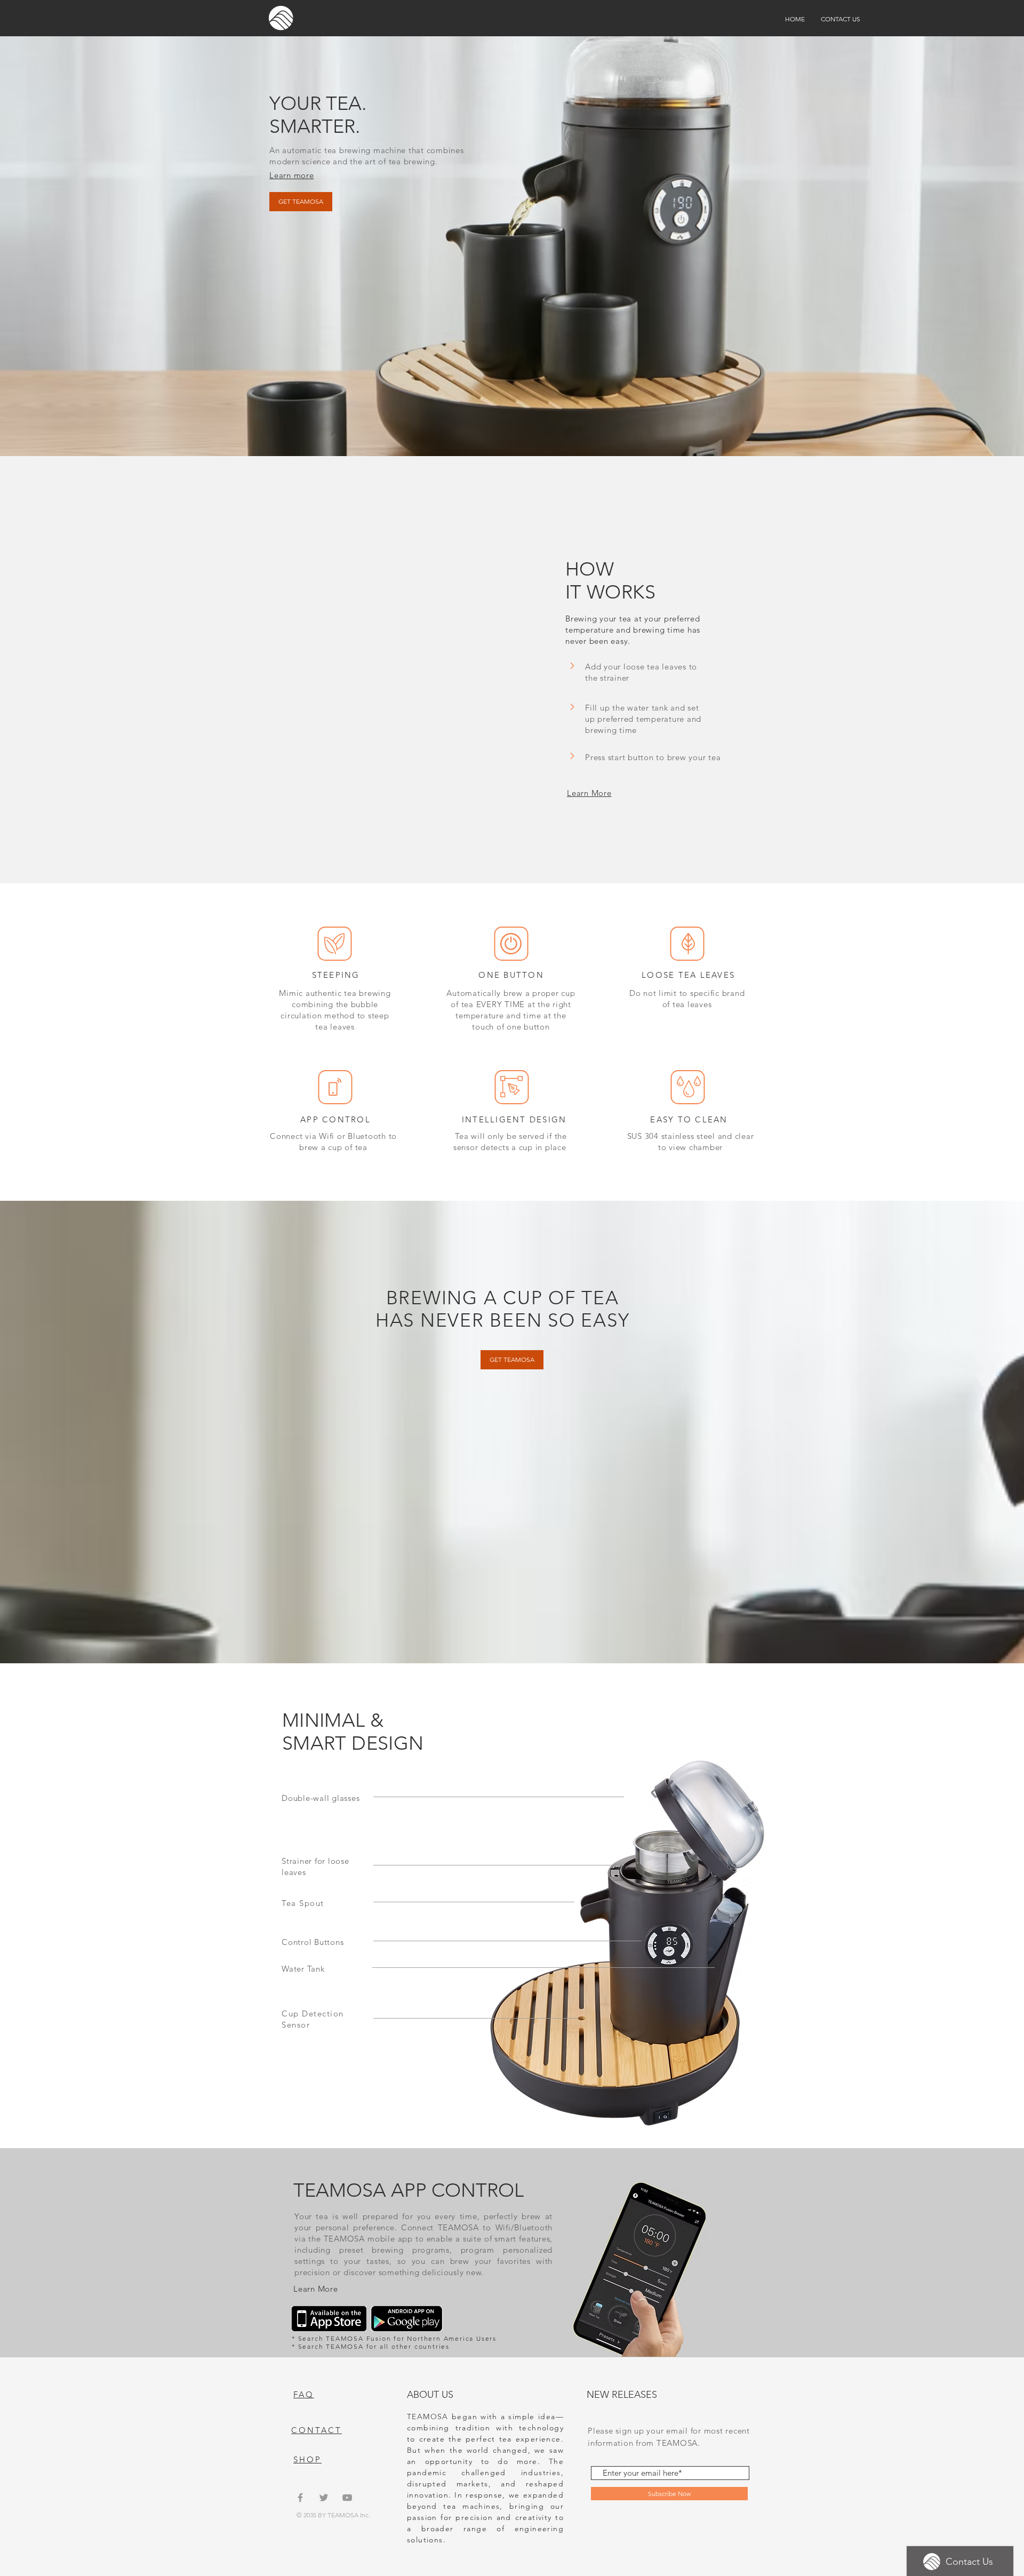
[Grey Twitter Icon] (324, 2498)
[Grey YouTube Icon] (347, 2498)
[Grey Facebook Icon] (300, 2498)
